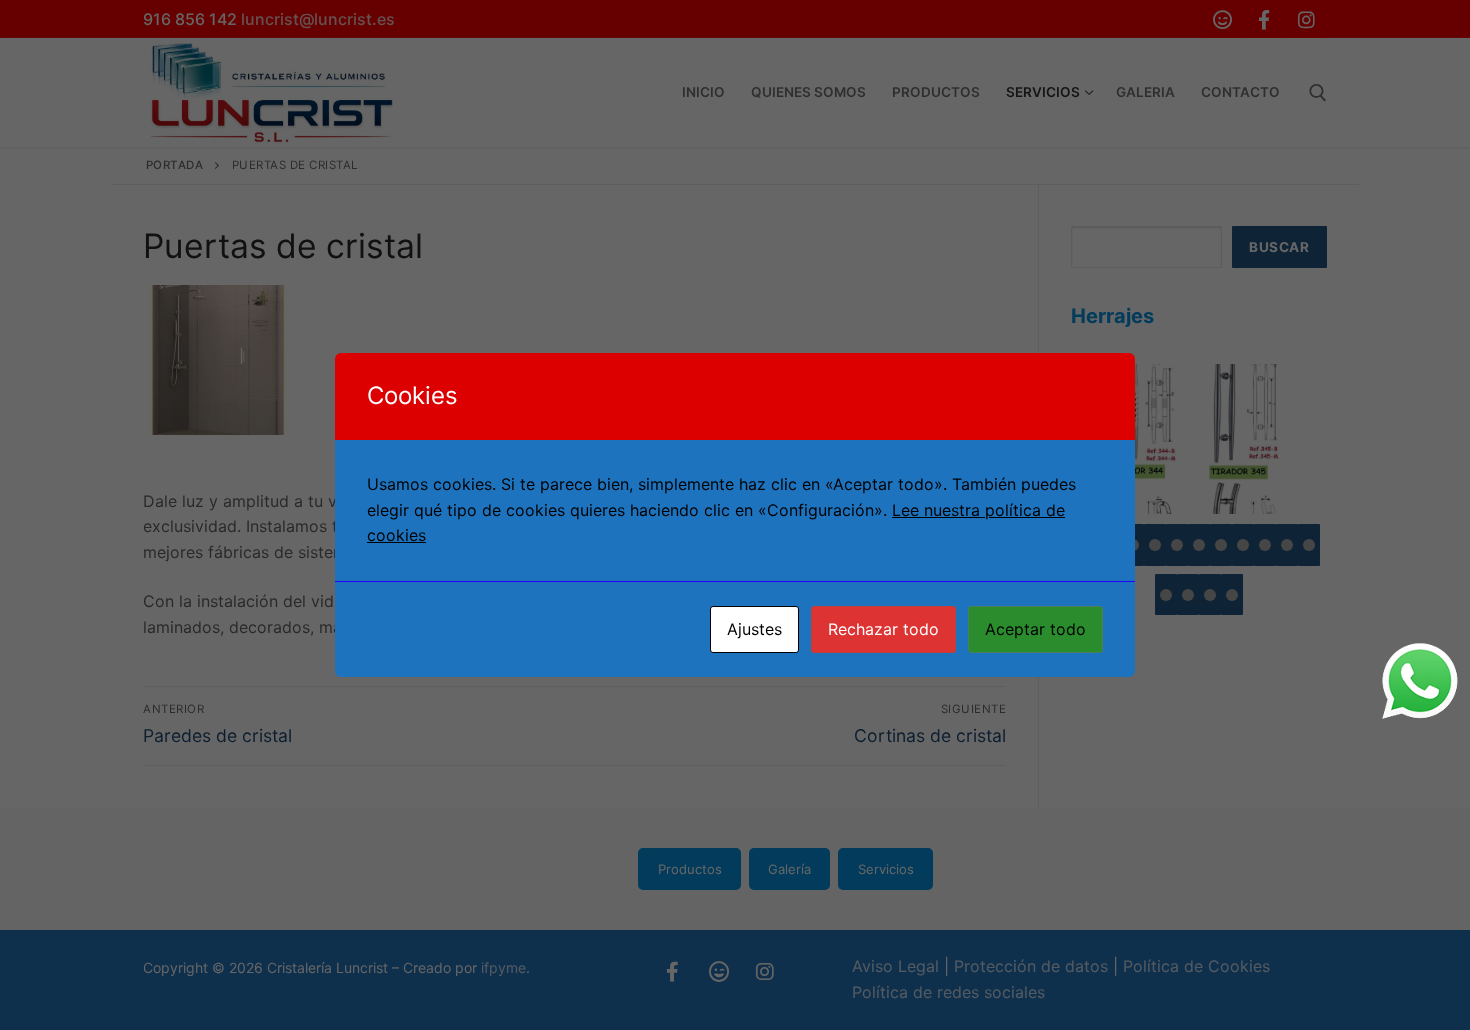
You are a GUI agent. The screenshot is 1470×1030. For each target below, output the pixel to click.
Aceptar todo (1035, 629)
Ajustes (754, 629)
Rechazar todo (883, 629)
